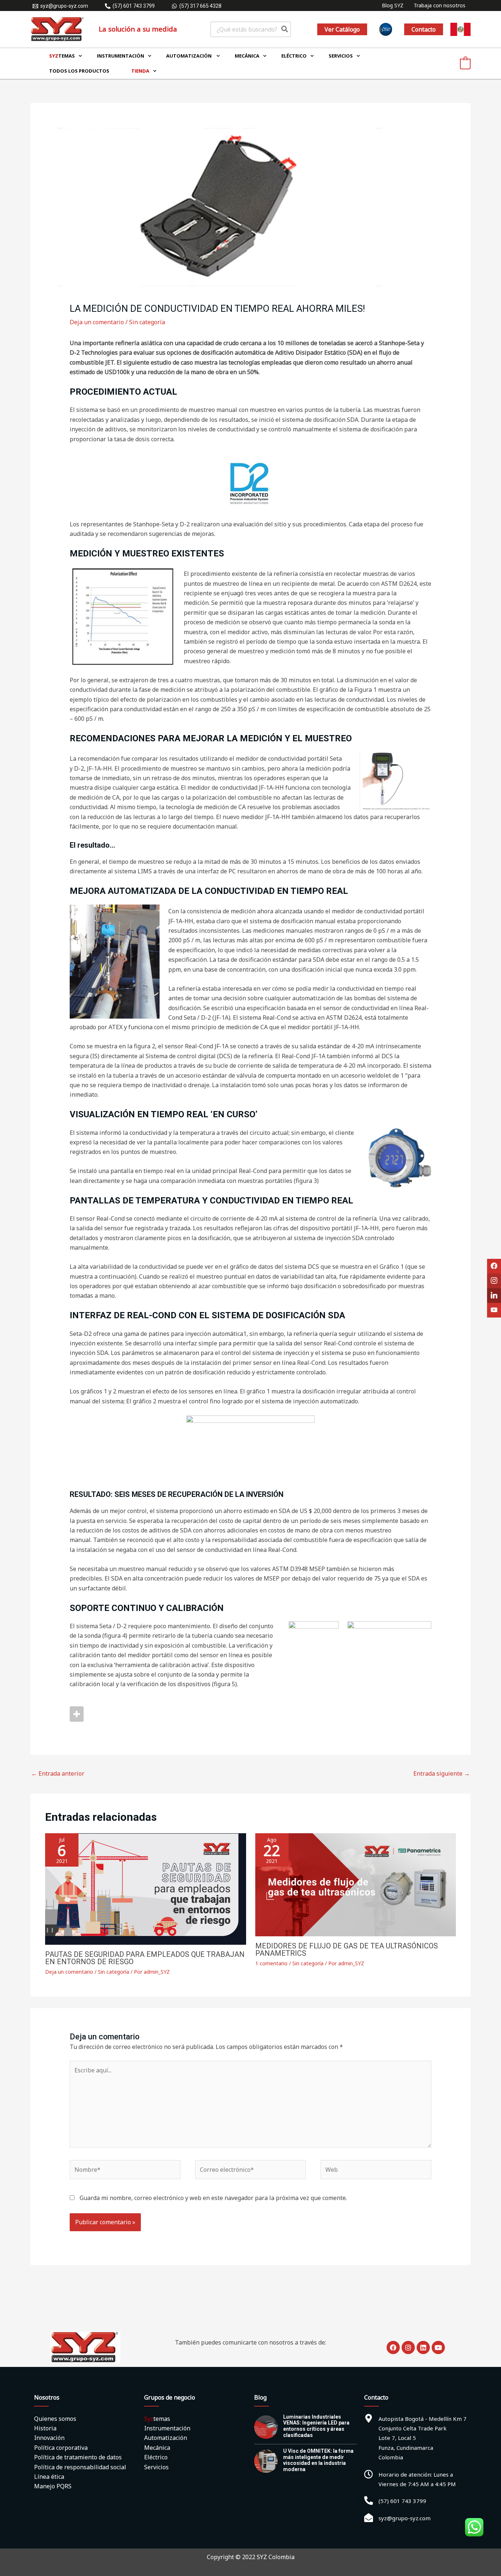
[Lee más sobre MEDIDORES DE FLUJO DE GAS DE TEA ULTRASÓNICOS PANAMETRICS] (356, 1884)
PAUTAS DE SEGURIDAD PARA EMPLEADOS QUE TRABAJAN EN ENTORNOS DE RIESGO (145, 1958)
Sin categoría (147, 322)
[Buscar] (285, 29)
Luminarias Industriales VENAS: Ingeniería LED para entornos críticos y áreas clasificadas (316, 2426)
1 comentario (271, 1963)
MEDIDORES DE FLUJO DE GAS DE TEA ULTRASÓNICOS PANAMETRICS (347, 1950)
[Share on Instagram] (77, 1714)
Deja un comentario (97, 322)
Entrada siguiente (442, 1773)
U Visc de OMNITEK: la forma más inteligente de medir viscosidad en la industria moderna (318, 2460)
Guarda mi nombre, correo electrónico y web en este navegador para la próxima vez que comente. (213, 2198)
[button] (342, 29)
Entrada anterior (58, 1773)
